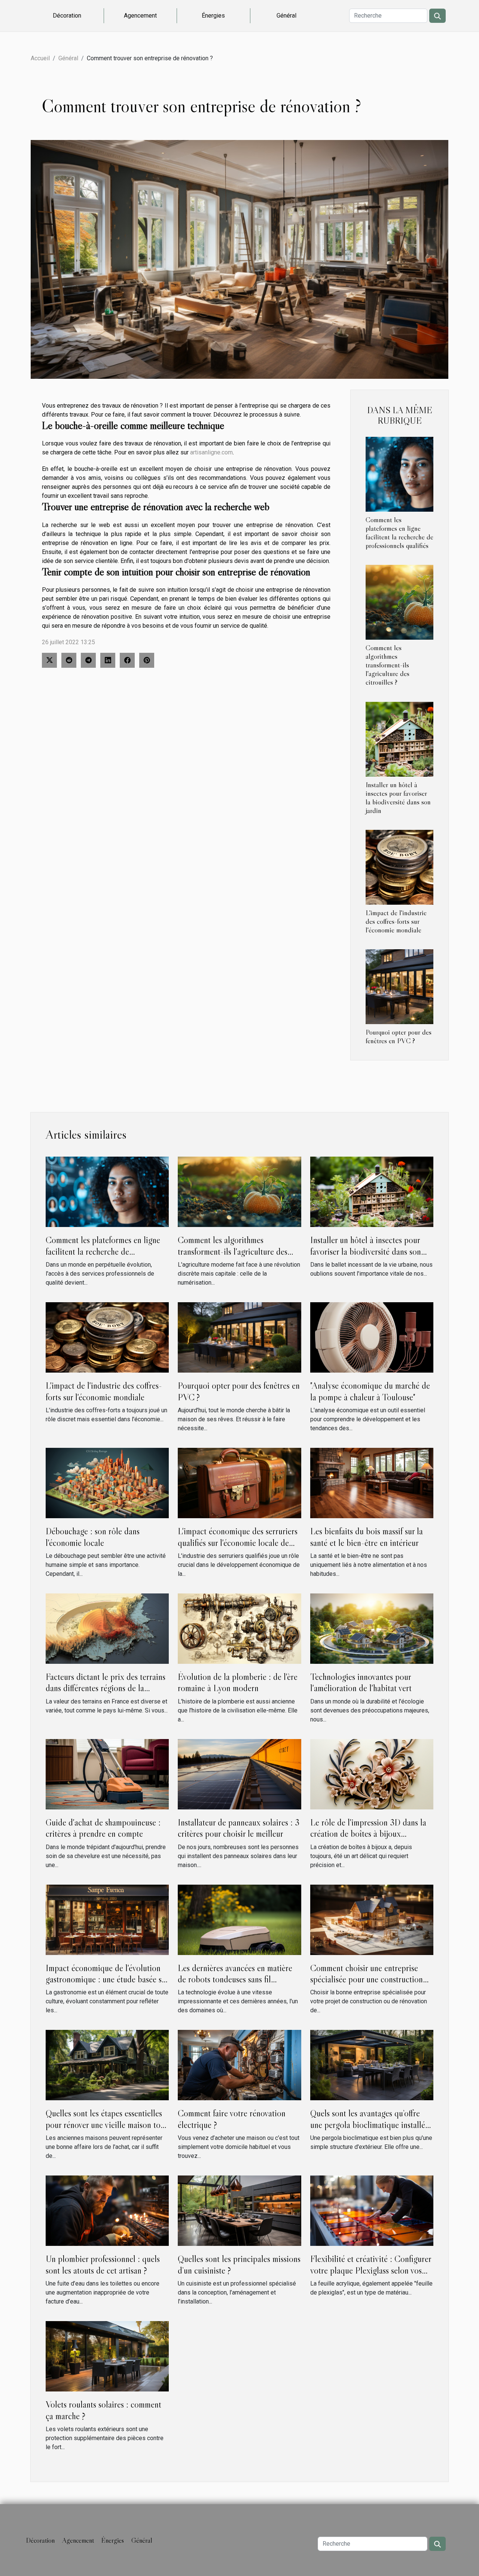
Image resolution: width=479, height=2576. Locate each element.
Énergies (213, 16)
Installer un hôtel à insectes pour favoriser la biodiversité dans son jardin (398, 797)
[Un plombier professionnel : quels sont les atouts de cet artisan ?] (107, 2210)
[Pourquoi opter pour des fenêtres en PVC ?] (399, 986)
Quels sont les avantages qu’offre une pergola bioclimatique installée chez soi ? (370, 2125)
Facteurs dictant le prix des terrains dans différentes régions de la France (106, 1688)
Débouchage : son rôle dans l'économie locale (93, 1537)
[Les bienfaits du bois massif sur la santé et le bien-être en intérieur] (372, 1482)
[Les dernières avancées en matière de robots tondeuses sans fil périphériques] (239, 1919)
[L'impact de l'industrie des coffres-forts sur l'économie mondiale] (399, 867)
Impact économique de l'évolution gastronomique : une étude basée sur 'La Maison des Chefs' (107, 1979)
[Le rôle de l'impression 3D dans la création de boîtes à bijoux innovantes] (372, 1774)
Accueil (40, 58)
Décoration (67, 16)
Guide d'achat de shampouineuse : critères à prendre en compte (103, 1828)
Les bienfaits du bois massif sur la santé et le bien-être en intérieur (367, 1537)
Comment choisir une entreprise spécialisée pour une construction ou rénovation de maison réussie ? (367, 1979)
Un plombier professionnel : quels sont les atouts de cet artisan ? (103, 2264)
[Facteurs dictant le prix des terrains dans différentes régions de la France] (107, 1628)
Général (286, 16)
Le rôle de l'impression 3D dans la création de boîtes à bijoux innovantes (368, 1834)
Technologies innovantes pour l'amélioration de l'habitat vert (361, 1682)
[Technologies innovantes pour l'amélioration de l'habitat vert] (372, 1628)
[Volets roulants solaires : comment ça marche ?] (107, 2356)
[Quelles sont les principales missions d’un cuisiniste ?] (239, 2210)
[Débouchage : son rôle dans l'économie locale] (107, 1482)
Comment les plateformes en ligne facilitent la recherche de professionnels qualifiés (399, 532)
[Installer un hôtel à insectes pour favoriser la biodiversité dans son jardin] (399, 739)
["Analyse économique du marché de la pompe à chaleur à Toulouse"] (372, 1337)
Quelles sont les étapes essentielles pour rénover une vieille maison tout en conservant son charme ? (106, 2125)
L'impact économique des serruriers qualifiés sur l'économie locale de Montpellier (238, 1543)
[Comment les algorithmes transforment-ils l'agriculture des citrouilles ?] (399, 602)
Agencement (140, 16)
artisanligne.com (211, 452)
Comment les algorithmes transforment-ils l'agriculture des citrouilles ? (388, 665)
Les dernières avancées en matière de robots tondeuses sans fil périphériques (235, 1979)
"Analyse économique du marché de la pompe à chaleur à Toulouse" (370, 1391)
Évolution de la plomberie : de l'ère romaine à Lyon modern (238, 1682)
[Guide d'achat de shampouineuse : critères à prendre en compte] (107, 1774)
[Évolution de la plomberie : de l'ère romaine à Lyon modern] (239, 1628)
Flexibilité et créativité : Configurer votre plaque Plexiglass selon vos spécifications (371, 2270)
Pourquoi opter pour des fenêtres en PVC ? (399, 1036)
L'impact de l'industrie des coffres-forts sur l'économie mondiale (396, 921)
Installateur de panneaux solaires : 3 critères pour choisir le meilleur (239, 1828)
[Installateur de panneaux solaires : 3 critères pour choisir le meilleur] (239, 1774)
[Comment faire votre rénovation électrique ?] (239, 2065)
